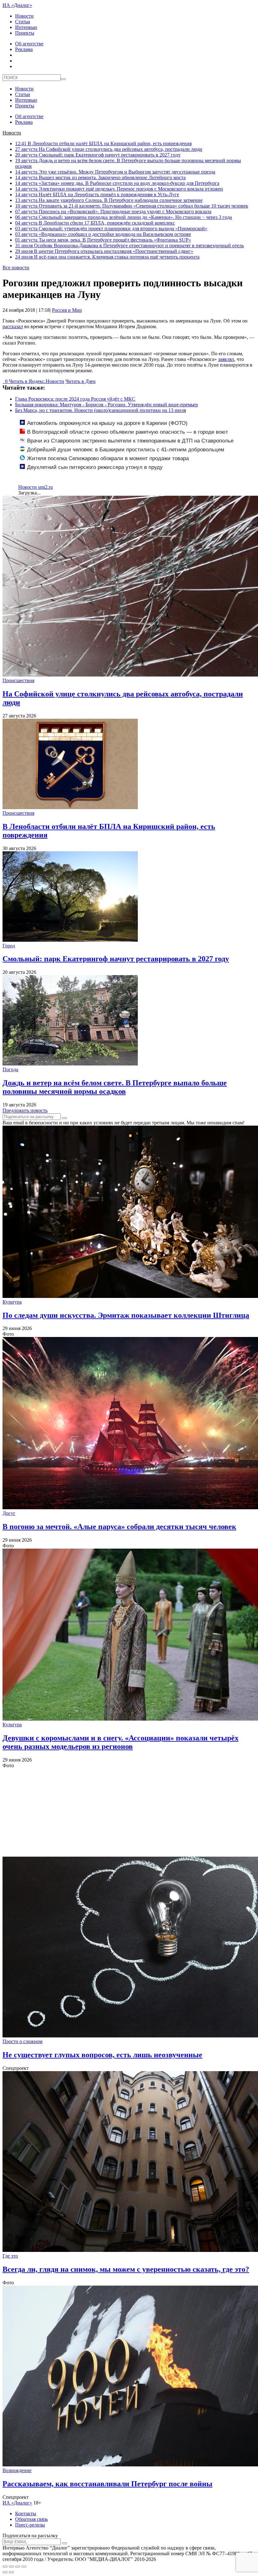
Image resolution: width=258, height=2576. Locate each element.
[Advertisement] (129, 1813)
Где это (10, 2256)
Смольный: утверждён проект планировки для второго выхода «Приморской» (111, 228)
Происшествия (18, 680)
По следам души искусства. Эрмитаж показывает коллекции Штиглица (126, 1315)
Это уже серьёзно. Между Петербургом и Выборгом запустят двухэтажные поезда (115, 172)
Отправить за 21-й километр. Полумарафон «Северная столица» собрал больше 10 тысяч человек (132, 206)
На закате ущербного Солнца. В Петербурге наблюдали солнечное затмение (109, 200)
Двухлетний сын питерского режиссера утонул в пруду (95, 467)
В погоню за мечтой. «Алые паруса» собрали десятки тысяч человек (119, 1527)
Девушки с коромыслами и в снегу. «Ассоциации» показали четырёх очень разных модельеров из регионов (121, 1742)
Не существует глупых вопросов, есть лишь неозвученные (102, 2055)
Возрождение (17, 2470)
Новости (24, 16)
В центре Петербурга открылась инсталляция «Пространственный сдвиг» (104, 251)
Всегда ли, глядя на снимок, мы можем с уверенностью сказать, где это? (126, 2269)
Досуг (9, 1513)
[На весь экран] (18, 2567)
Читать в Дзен (81, 381)
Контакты (26, 2513)
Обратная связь (31, 2519)
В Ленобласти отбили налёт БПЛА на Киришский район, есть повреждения (103, 143)
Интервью (26, 27)
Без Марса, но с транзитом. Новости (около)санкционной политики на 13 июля (101, 410)
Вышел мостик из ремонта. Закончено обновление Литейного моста (100, 177)
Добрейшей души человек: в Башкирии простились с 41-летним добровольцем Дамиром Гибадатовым (122, 453)
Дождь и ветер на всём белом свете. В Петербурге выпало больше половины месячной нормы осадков (115, 1087)
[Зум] (24, 2567)
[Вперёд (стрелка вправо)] (11, 2572)
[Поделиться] (11, 2567)
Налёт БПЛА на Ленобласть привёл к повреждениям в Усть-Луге (97, 194)
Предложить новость (25, 1110)
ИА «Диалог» (17, 5)
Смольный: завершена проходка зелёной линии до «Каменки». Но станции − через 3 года (123, 217)
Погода (10, 1069)
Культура (12, 1302)
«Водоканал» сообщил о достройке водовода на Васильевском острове (103, 234)
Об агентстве (29, 44)
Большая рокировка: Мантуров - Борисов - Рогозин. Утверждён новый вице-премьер (107, 405)
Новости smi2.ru (36, 487)
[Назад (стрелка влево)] (5, 2572)
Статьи (23, 22)
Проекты (25, 33)
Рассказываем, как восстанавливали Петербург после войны (107, 2484)
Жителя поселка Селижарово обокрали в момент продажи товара (108, 458)
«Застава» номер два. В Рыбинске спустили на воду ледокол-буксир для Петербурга (117, 183)
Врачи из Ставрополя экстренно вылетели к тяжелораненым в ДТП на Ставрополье (130, 441)
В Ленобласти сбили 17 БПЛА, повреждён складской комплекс (95, 223)
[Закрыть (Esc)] (5, 2567)
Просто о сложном (22, 2041)
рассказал (13, 326)
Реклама (24, 49)
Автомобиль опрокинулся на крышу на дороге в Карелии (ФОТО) (107, 423)
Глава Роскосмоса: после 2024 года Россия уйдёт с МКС (75, 399)
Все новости (16, 268)
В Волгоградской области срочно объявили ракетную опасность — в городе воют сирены (124, 435)
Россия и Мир (67, 310)
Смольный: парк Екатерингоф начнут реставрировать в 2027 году (98, 155)
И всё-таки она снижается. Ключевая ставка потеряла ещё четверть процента (107, 257)
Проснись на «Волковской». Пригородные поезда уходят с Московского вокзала (113, 211)
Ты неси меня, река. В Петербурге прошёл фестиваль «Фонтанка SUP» (103, 240)
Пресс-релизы (30, 2525)
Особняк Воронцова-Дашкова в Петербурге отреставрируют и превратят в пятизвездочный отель (129, 246)
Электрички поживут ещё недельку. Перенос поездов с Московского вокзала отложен (119, 189)
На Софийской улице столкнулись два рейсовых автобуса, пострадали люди (109, 149)
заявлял (226, 359)
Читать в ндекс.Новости (36, 381)
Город (9, 946)
